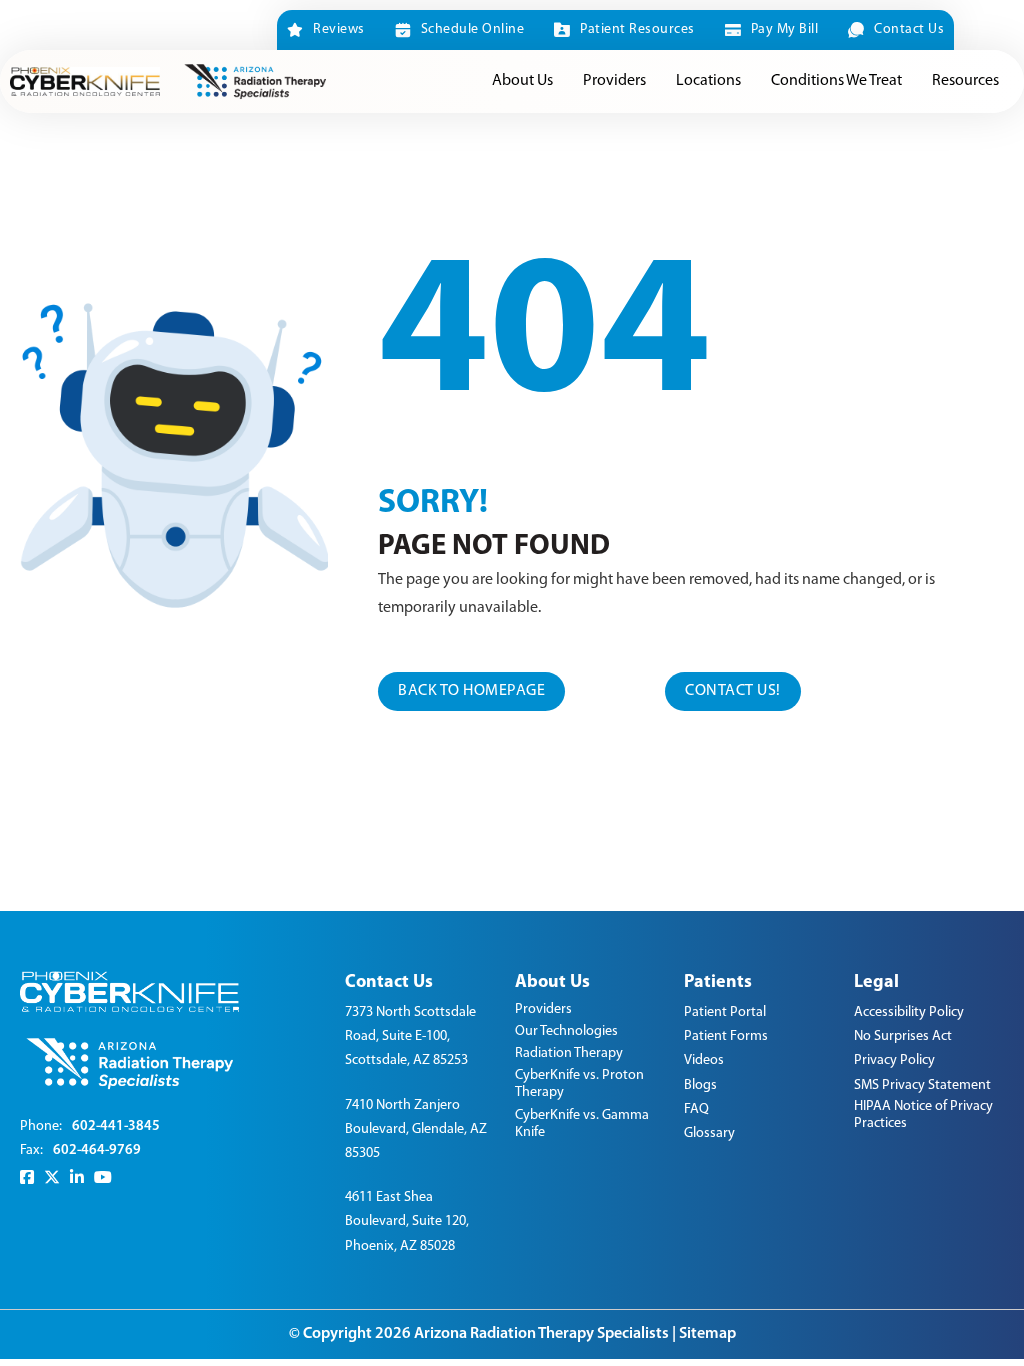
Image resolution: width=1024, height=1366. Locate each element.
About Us (522, 81)
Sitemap (707, 1334)
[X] (52, 1177)
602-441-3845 (116, 1126)
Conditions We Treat (836, 81)
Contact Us (909, 29)
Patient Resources (637, 29)
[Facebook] (27, 1177)
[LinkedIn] (77, 1177)
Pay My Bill (784, 29)
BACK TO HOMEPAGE (471, 691)
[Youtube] (103, 1177)
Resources (965, 81)
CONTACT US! (733, 691)
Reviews (339, 29)
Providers (614, 81)
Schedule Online (472, 29)
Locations (708, 81)
